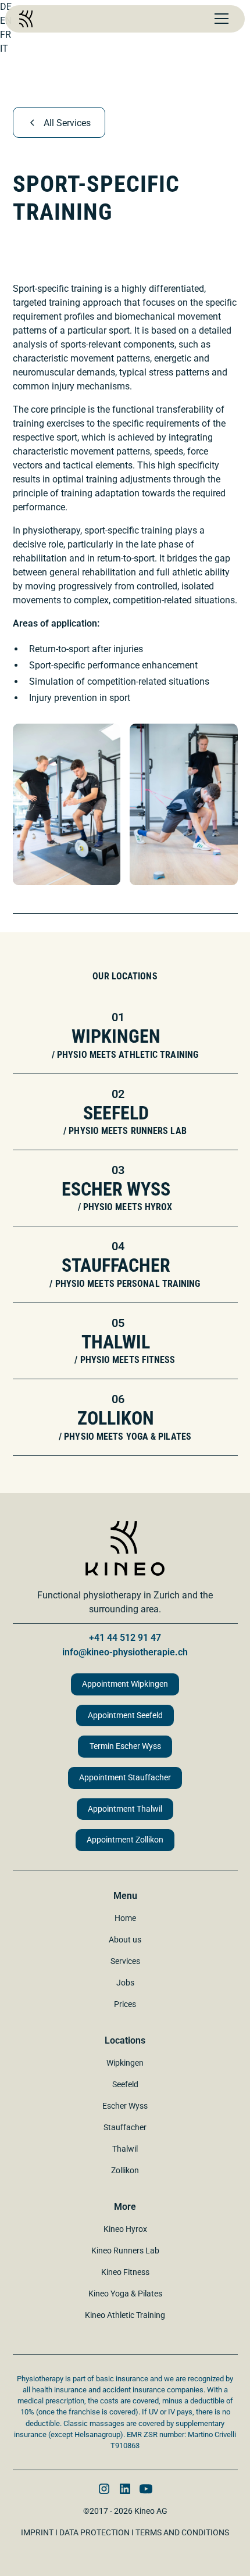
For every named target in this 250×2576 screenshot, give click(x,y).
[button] (219, 19)
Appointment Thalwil (125, 1809)
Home (125, 1918)
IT (4, 49)
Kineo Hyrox (125, 2229)
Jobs (125, 1983)
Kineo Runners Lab (125, 2251)
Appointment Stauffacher (125, 1778)
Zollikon (125, 2170)
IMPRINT (37, 2532)
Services (125, 1961)
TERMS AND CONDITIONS (182, 2532)
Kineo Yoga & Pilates (125, 2294)
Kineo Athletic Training (125, 2315)
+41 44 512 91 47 (125, 1638)
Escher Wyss (125, 2106)
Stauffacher (125, 2127)
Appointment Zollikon (125, 1840)
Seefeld (125, 2084)
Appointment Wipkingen (125, 1684)
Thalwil (125, 2149)
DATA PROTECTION (94, 2532)
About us (125, 1940)
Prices (125, 2004)
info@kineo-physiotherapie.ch (125, 1652)
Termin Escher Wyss (125, 1746)
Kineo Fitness (125, 2272)
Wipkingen (125, 2063)
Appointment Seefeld (125, 1715)
